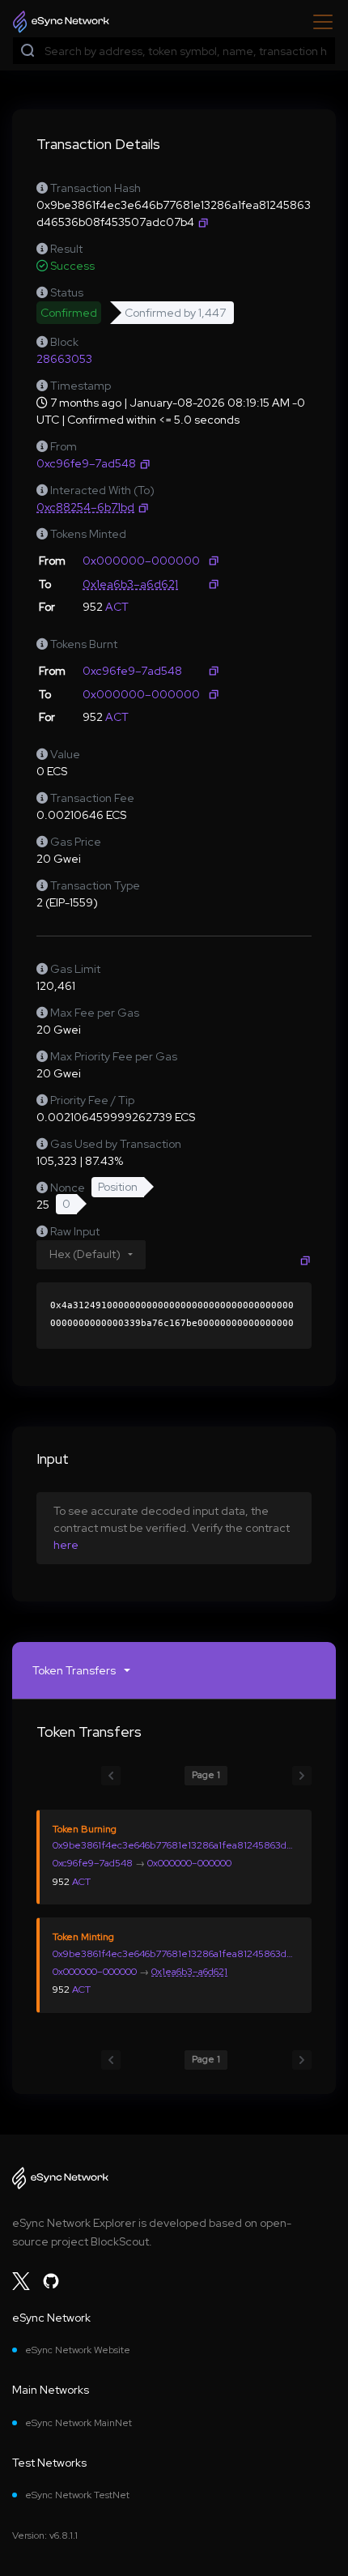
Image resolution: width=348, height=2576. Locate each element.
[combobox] (186, 51)
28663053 (64, 359)
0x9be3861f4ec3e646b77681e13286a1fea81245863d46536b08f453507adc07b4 (175, 1845)
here (66, 1545)
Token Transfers (74, 1670)
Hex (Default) (85, 1254)
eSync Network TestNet (77, 2495)
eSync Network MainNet (79, 2423)
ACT (117, 607)
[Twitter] (21, 2281)
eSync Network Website (78, 2350)
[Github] (51, 2281)
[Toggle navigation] (318, 22)
